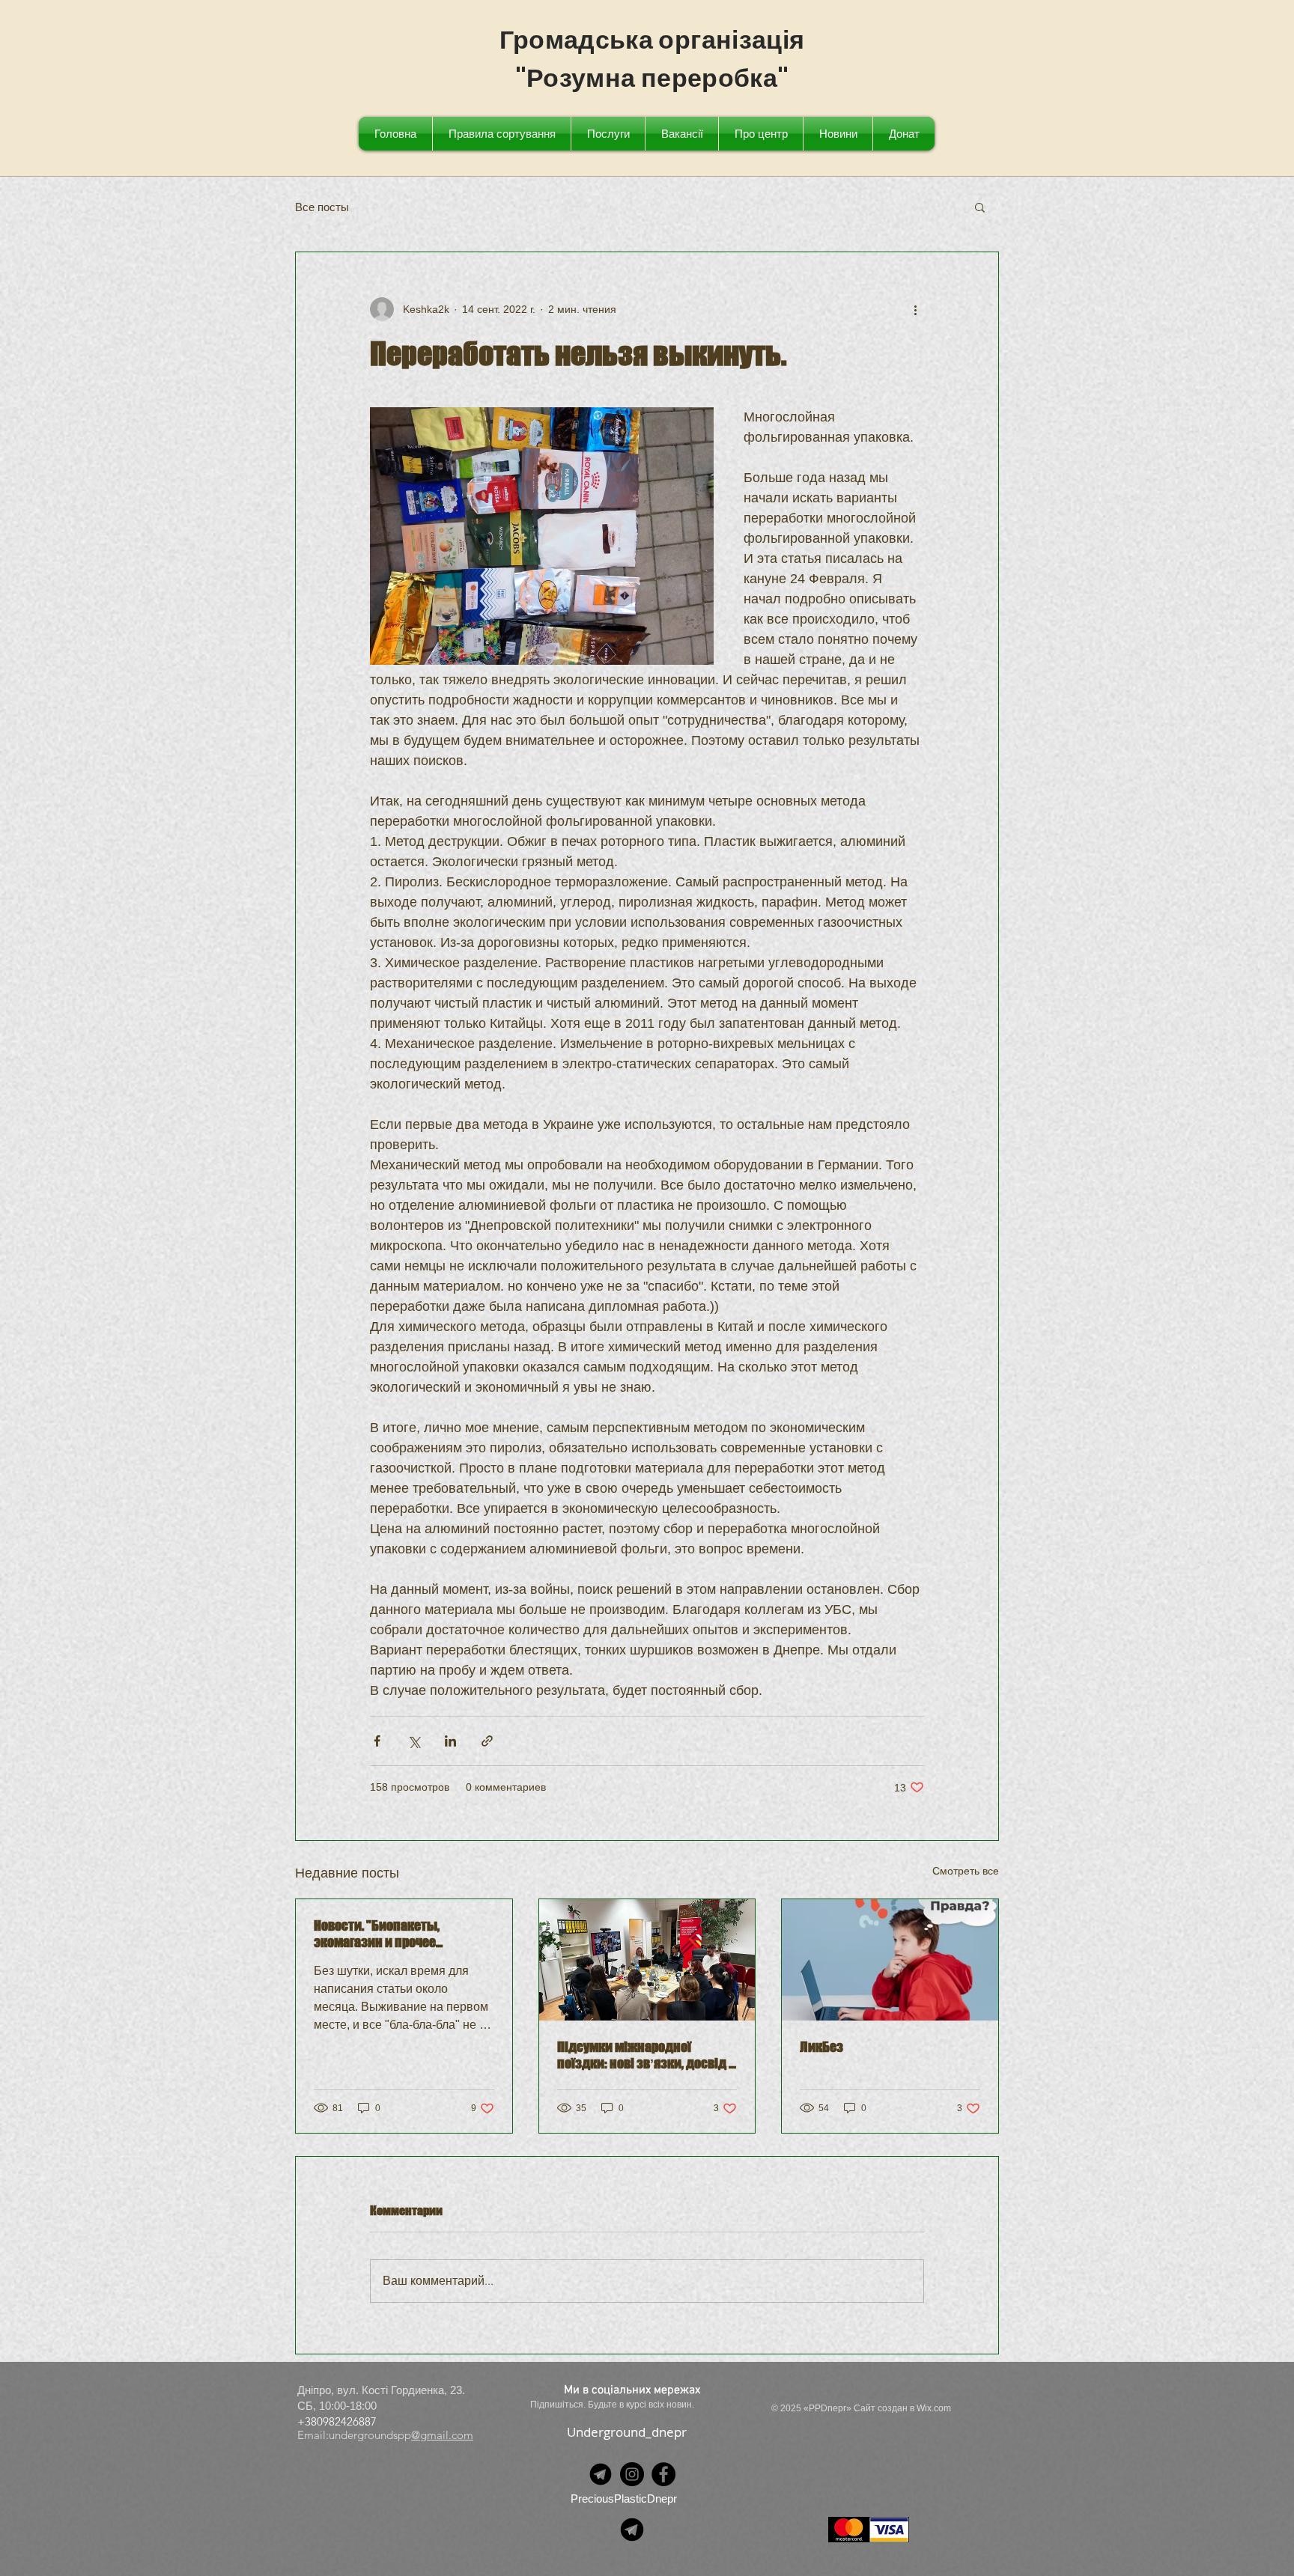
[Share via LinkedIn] (450, 1741)
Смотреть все (966, 1871)
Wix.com (934, 2408)
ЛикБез (821, 2047)
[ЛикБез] (890, 1960)
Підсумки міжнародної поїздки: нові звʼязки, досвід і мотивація (645, 2055)
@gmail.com (442, 2435)
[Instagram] (632, 2474)
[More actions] (915, 309)
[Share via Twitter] (414, 1741)
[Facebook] (663, 2474)
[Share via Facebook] (377, 1741)
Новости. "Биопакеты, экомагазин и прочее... (378, 1934)
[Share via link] (487, 1741)
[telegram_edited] (601, 2474)
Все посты (322, 207)
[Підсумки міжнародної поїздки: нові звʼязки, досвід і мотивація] (647, 1960)
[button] (980, 207)
